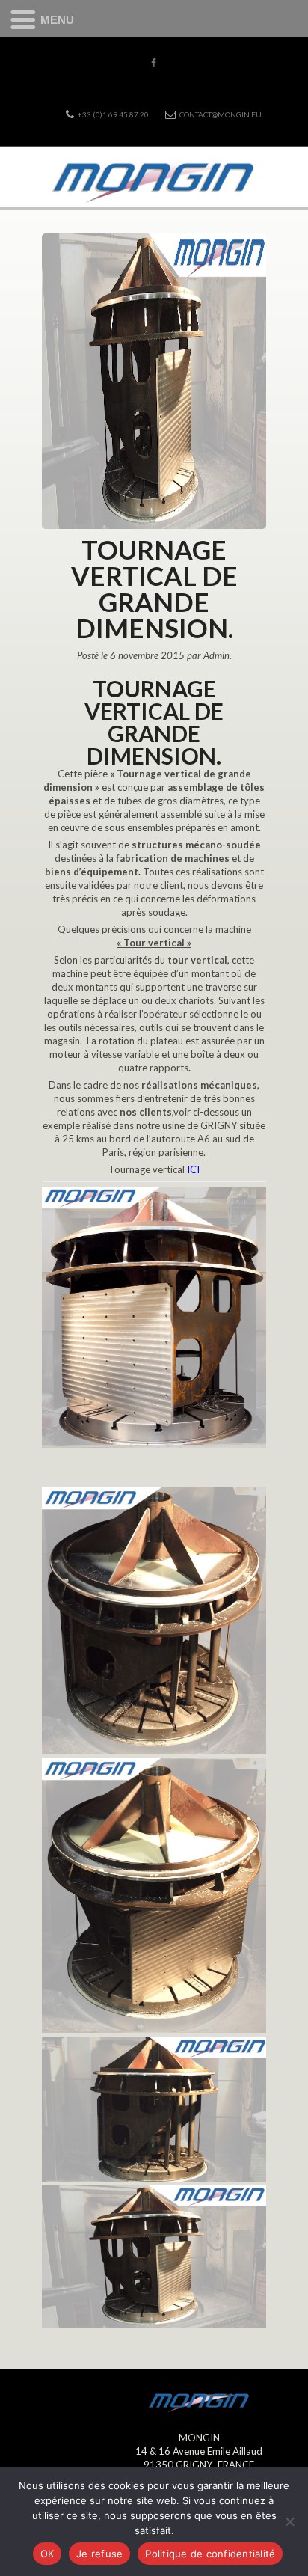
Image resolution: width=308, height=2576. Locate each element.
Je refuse (99, 2554)
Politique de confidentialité (210, 2554)
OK (47, 2554)
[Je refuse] (289, 2521)
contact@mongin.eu (221, 114)
